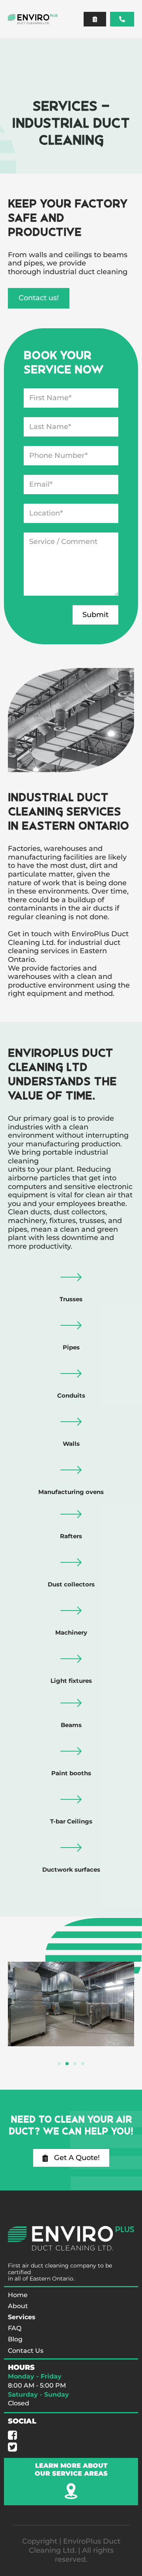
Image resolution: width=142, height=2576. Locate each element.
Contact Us (26, 2351)
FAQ (15, 2328)
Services (22, 2317)
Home (18, 2295)
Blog (15, 2339)
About (18, 2306)
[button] (74, 19)
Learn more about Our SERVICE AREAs (71, 2469)
